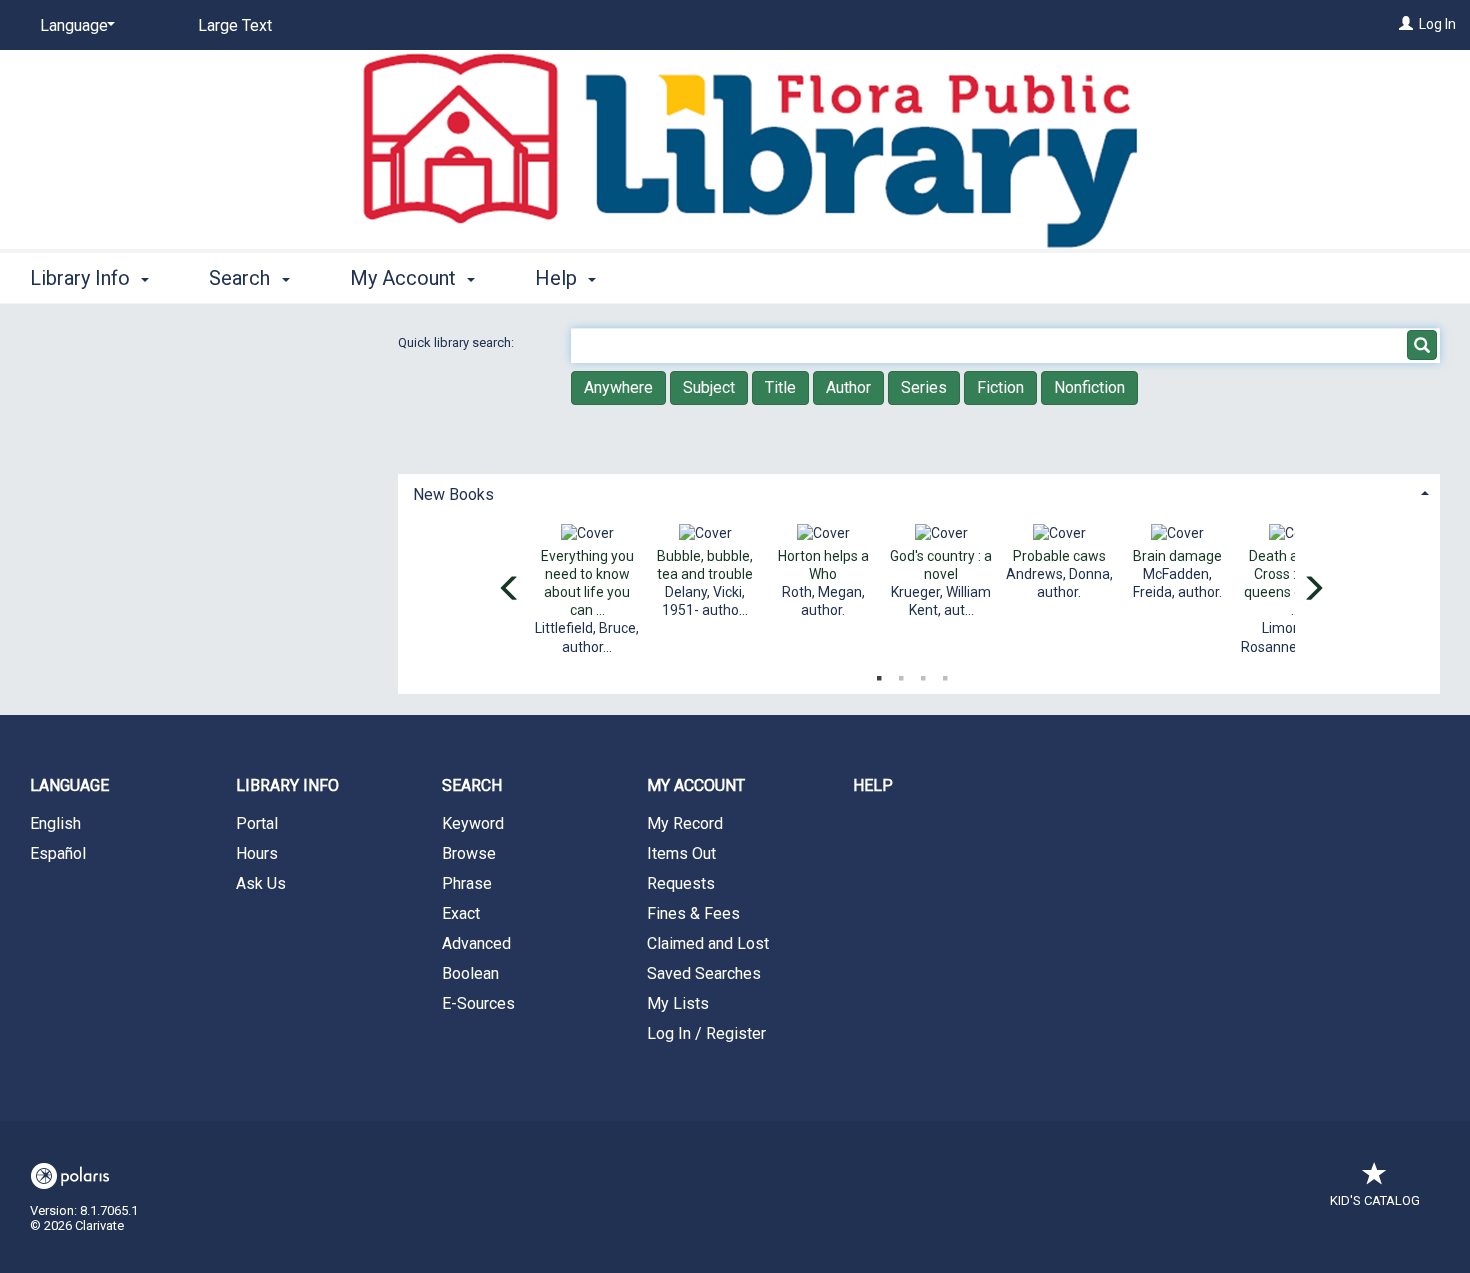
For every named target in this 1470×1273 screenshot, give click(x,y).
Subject (709, 387)
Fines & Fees (693, 913)
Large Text (235, 25)
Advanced (476, 943)
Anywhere (618, 387)
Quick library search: (457, 342)
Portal (257, 823)
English (55, 823)
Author (848, 387)
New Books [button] (453, 494)
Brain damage (1177, 556)
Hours (257, 853)
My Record (685, 823)
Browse (469, 853)
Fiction (1000, 387)
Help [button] (558, 278)
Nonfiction (1089, 387)
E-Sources (478, 1003)
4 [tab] (945, 674)
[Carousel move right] (1313, 590)
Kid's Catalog (1375, 1200)
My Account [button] (405, 278)
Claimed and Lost (708, 943)
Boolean (470, 973)
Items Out (681, 853)
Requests (681, 883)
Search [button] (242, 278)
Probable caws (1059, 556)
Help (873, 785)
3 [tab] (923, 674)
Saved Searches (704, 973)
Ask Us (261, 883)
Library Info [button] (82, 278)
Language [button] (69, 785)
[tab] (919, 492)
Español (58, 853)
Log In (1437, 24)
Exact (461, 913)
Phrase (467, 883)
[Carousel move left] (510, 590)
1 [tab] (879, 674)
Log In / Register (706, 1033)
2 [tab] (901, 674)
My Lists (678, 1003)
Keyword (473, 823)
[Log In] (1406, 24)
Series (924, 387)
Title (780, 387)
